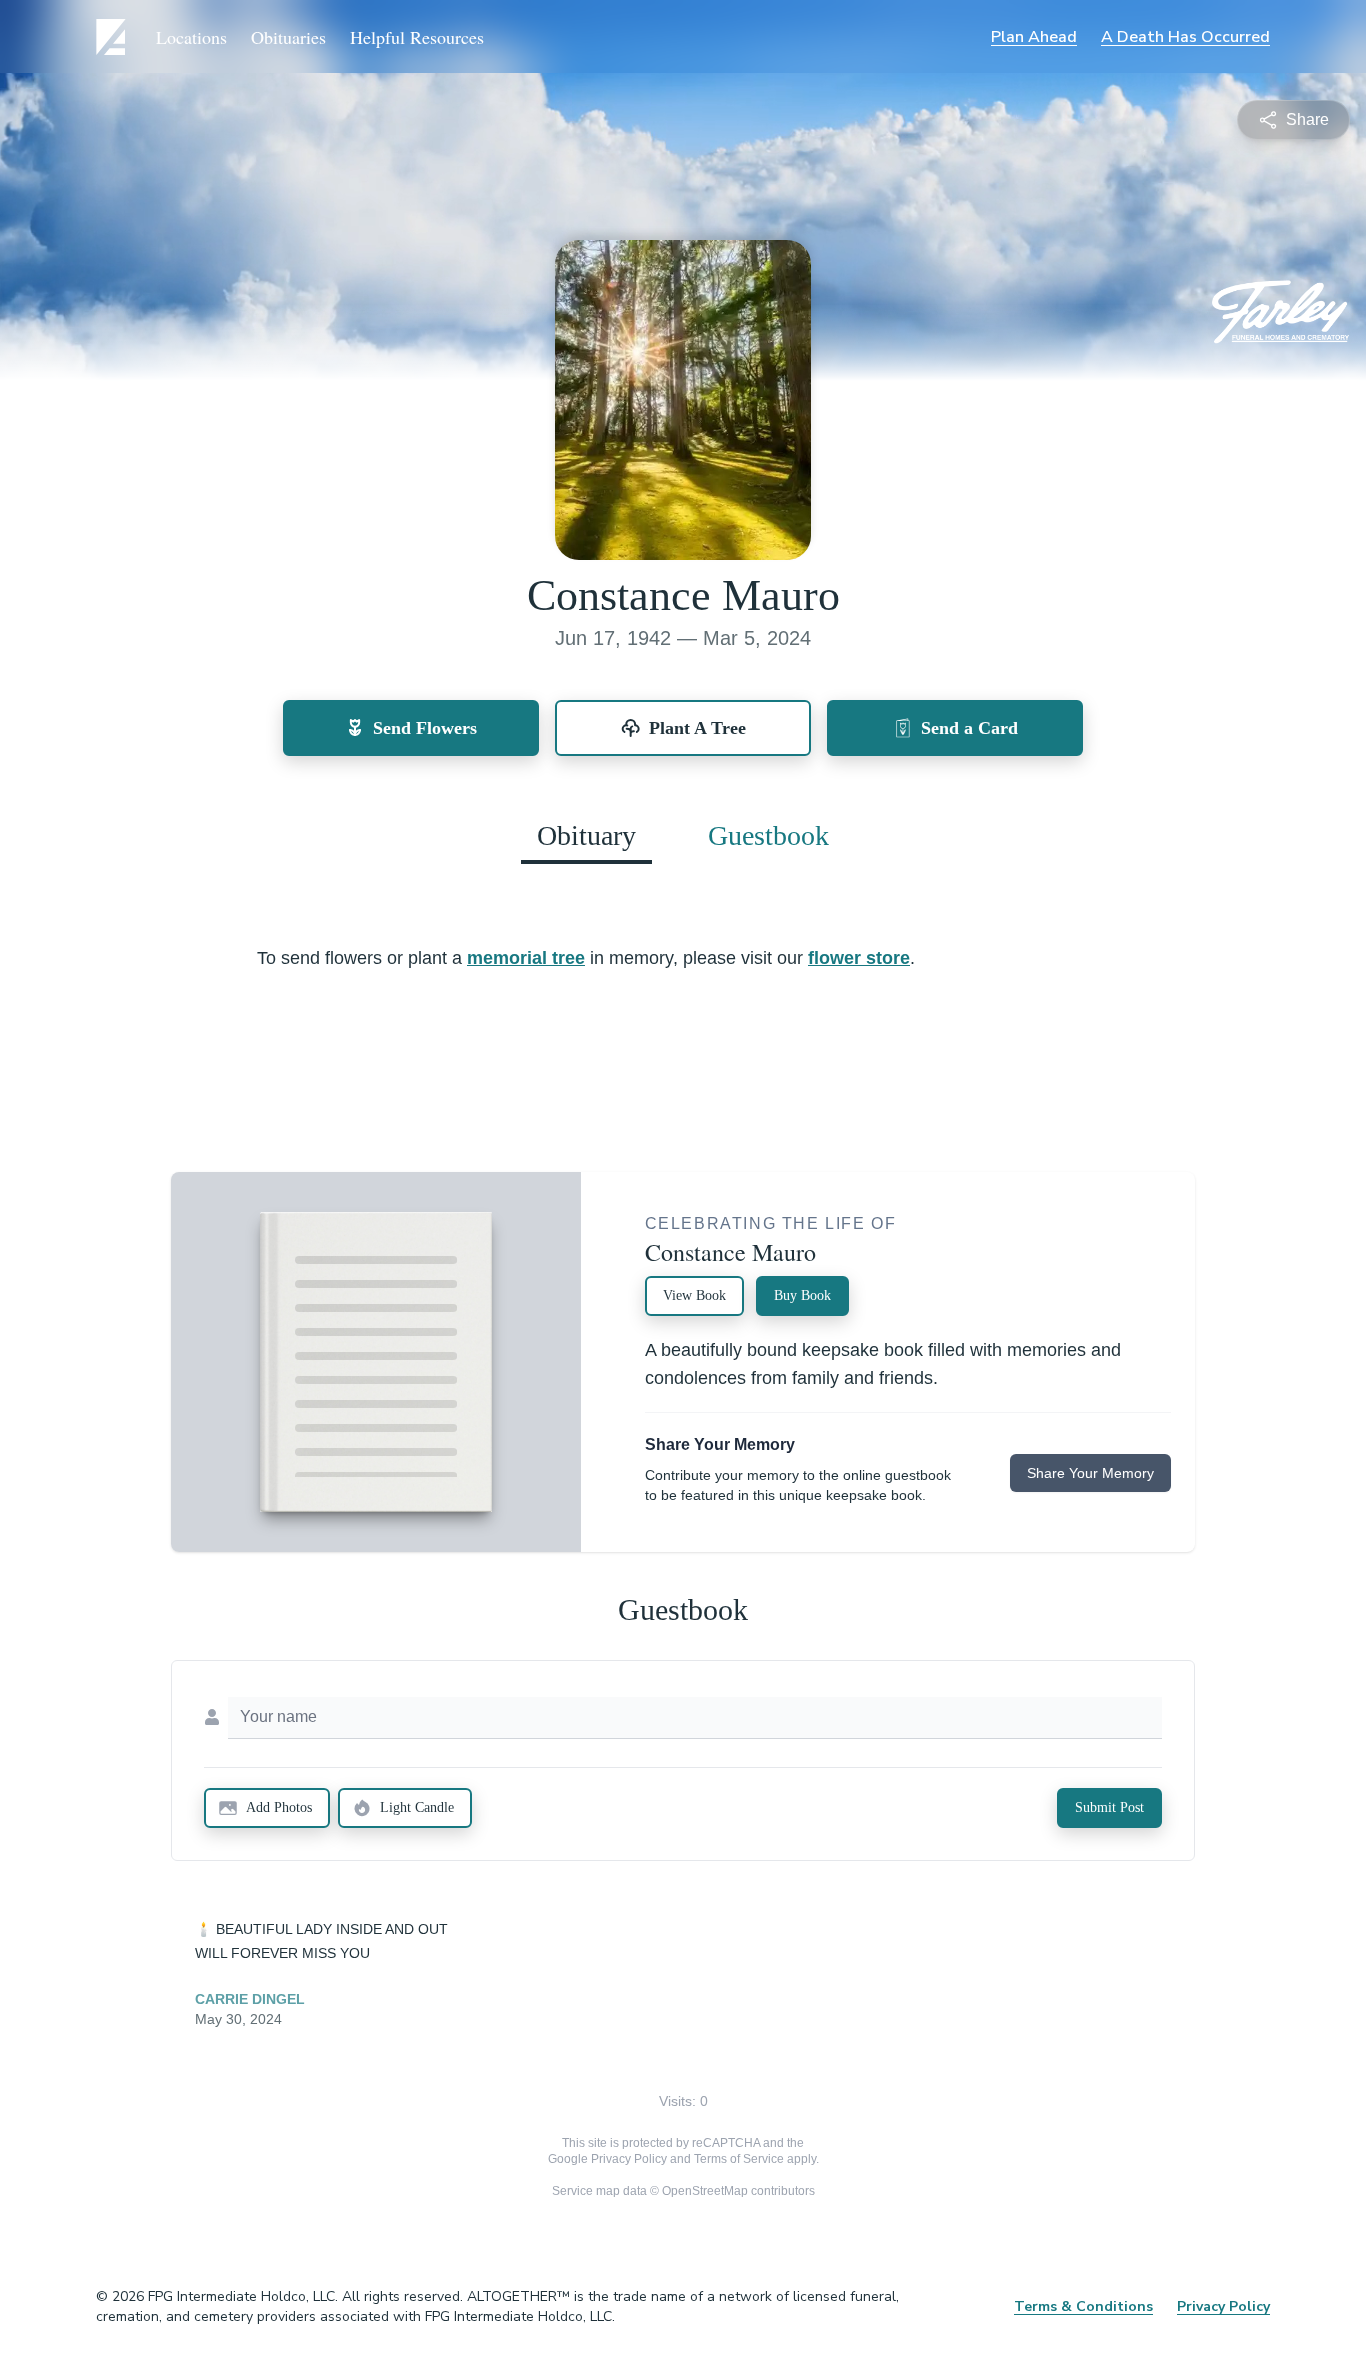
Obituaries (288, 37)
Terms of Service (739, 2159)
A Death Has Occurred (1185, 37)
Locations (191, 37)
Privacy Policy (629, 2159)
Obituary (586, 835)
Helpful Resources (417, 37)
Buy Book (802, 1295)
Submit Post (1109, 1807)
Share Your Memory (1090, 1473)
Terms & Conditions (1083, 2306)
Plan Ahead (1034, 37)
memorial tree (526, 958)
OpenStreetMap (705, 2191)
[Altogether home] (114, 37)
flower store (859, 958)
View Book (694, 1295)
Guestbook (768, 835)
